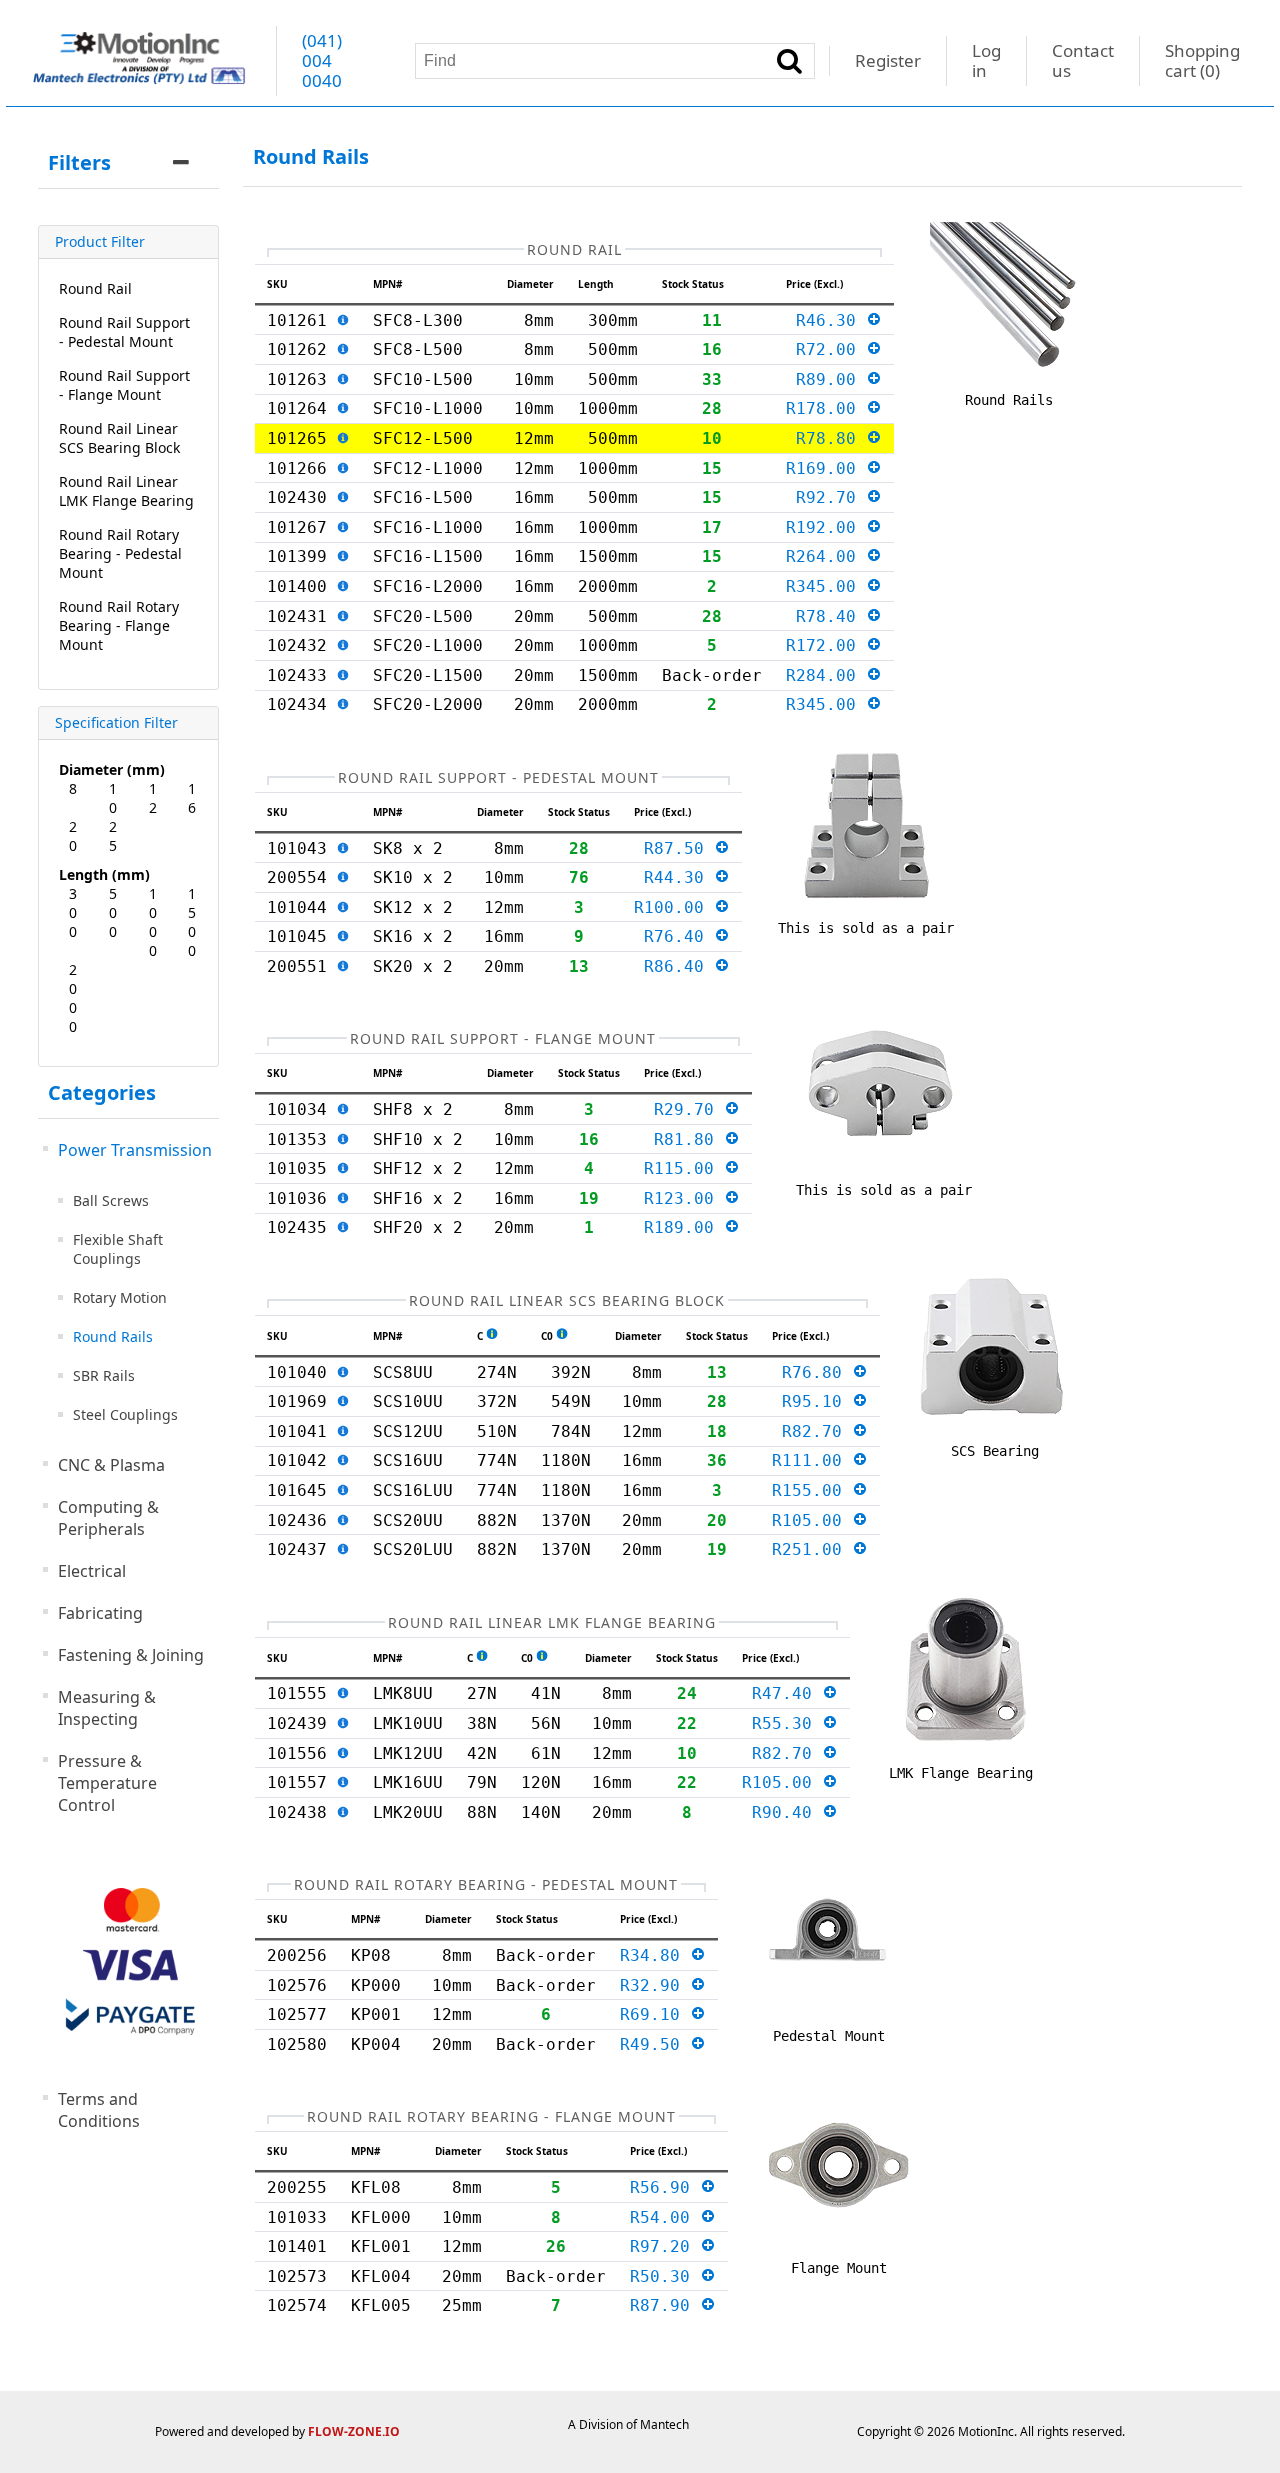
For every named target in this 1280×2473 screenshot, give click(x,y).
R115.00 (684, 1168)
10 (113, 798)
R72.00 (831, 349)
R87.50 (679, 848)
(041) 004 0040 (322, 60)
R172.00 (826, 645)
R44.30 (679, 877)
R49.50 (655, 2044)
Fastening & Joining (131, 1655)
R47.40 (787, 1693)
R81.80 (689, 1139)
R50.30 (665, 2276)
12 (153, 798)
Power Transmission (135, 1150)
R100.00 (674, 907)
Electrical (92, 1571)
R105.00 (812, 1520)
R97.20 (665, 2246)
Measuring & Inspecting (107, 1708)
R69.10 (655, 2014)
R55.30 (787, 1723)
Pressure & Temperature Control (107, 1783)
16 (192, 798)
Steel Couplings (125, 1414)
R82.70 (817, 1431)
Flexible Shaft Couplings (118, 1249)
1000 (153, 922)
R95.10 (817, 1401)
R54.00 (665, 2217)
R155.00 (812, 1490)
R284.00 (826, 675)
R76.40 (679, 936)
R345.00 (826, 586)
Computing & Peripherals (108, 1518)
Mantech (664, 2424)
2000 (73, 998)
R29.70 (689, 1109)
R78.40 (831, 616)
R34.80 (655, 1955)
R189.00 (684, 1227)
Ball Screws (111, 1200)
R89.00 (831, 379)
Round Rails (113, 1336)
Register (888, 60)
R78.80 (831, 438)
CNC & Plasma (111, 1465)
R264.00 (826, 556)
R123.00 (684, 1198)
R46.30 (831, 320)
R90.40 (787, 1812)
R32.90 (655, 1985)
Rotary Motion (120, 1297)
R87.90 (665, 2305)
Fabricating (100, 1613)
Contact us (1083, 60)
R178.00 (826, 408)
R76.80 (817, 1372)
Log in (986, 60)
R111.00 (812, 1460)
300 (73, 912)
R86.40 (679, 966)
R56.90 (665, 2187)
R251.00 (812, 1549)
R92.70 (831, 497)
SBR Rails (104, 1375)
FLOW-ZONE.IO (354, 2431)
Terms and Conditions (99, 2110)
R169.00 (826, 468)
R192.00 (826, 527)
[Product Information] (343, 320)
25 (113, 836)
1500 (192, 922)
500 (113, 912)
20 (73, 836)
